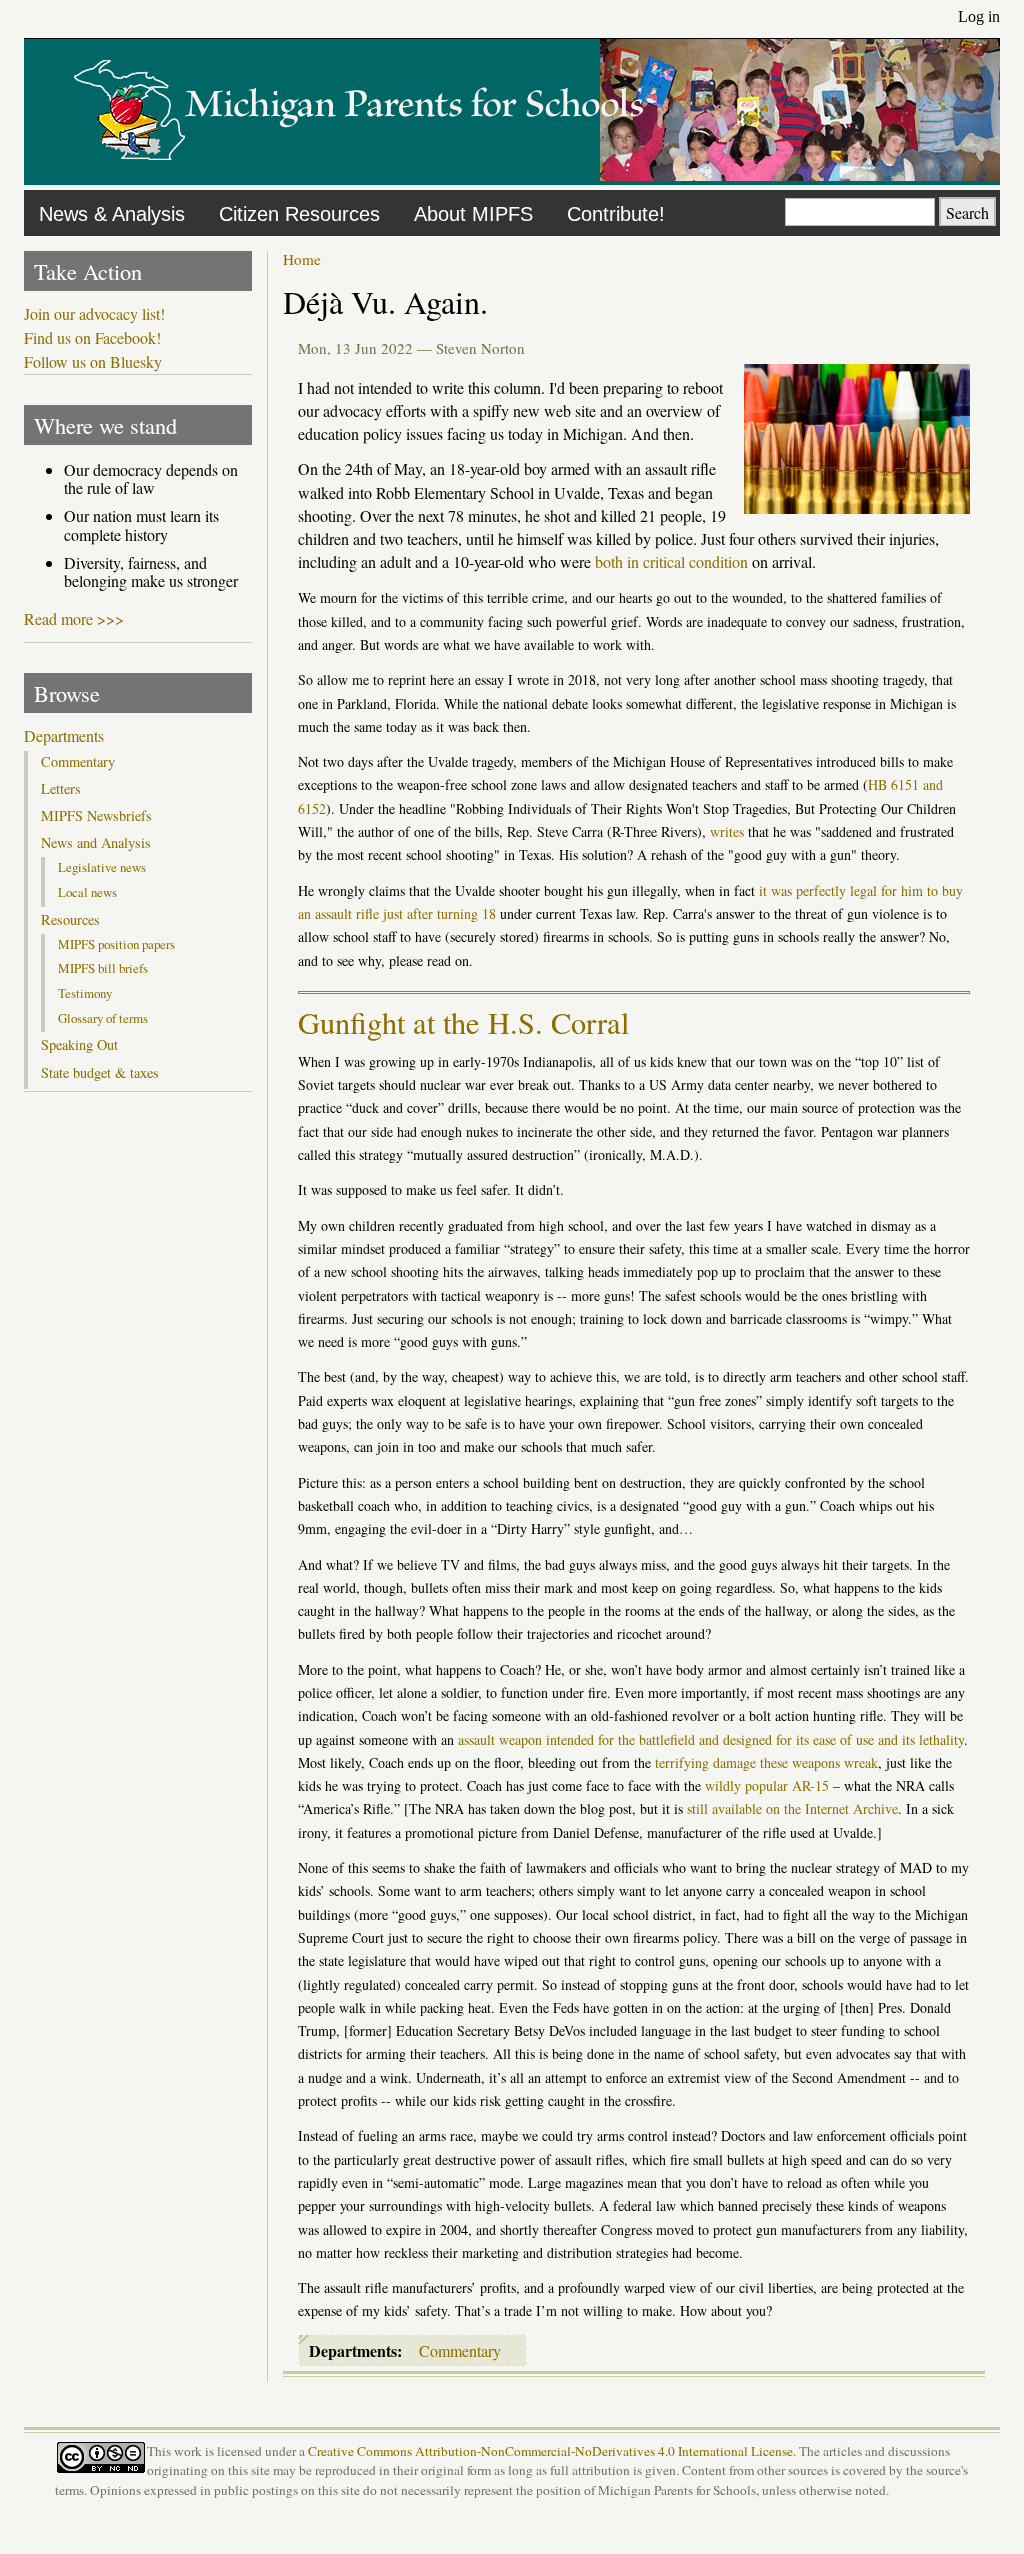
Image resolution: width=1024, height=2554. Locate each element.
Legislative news (102, 867)
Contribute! (616, 214)
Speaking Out (79, 1045)
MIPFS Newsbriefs (96, 816)
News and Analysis (96, 843)
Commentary (460, 2350)
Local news (87, 892)
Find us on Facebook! (92, 338)
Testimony (85, 993)
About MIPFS (473, 214)
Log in (979, 16)
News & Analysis (112, 214)
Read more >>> (74, 618)
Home (302, 259)
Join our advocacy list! (94, 314)
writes (727, 831)
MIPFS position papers (116, 944)
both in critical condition (671, 561)
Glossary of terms (103, 1018)
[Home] (359, 174)
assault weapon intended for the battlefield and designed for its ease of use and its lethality (711, 1739)
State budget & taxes (100, 1073)
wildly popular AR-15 (767, 1785)
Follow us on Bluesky (93, 362)
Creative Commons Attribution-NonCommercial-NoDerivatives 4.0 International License (550, 2451)
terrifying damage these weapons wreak (766, 1762)
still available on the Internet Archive (792, 1808)
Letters (61, 789)
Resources (70, 920)
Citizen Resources (299, 214)
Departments (64, 736)
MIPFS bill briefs (103, 968)
